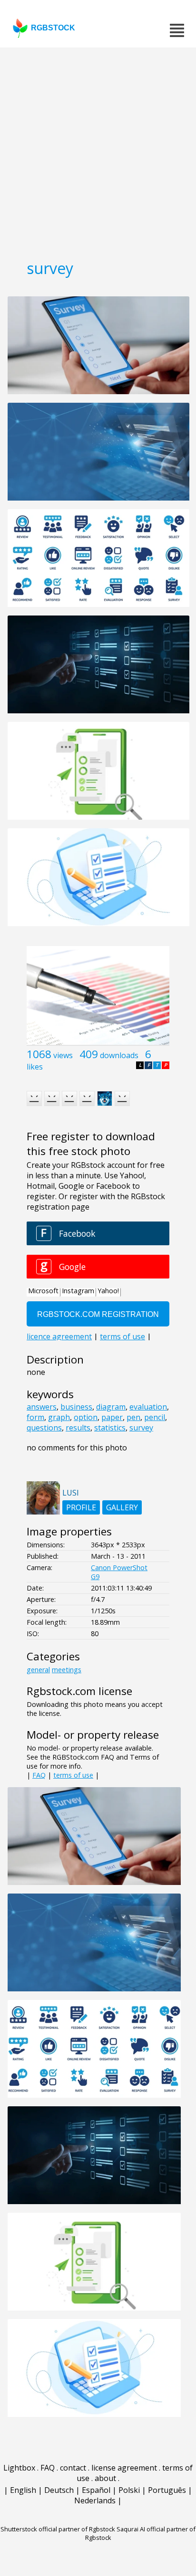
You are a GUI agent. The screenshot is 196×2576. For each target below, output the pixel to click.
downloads (119, 1055)
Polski (129, 2490)
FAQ (39, 1775)
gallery (122, 1507)
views (63, 1055)
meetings (67, 1670)
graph (59, 1417)
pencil (155, 1417)
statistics (110, 1428)
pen (133, 1417)
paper (112, 1417)
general (38, 1670)
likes (35, 1067)
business (76, 1407)
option (86, 1417)
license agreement (124, 2468)
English (23, 2490)
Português (167, 2490)
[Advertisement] (98, 150)
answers (42, 1407)
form (35, 1417)
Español (96, 2490)
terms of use (73, 1775)
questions (44, 1428)
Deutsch (59, 2490)
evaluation (148, 1407)
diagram (111, 1407)
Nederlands (95, 2500)
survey (141, 1428)
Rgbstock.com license (79, 1691)
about (105, 2478)
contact (73, 2468)
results (78, 1428)
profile (81, 1507)
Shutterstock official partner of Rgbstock (58, 2529)
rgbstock (53, 28)
